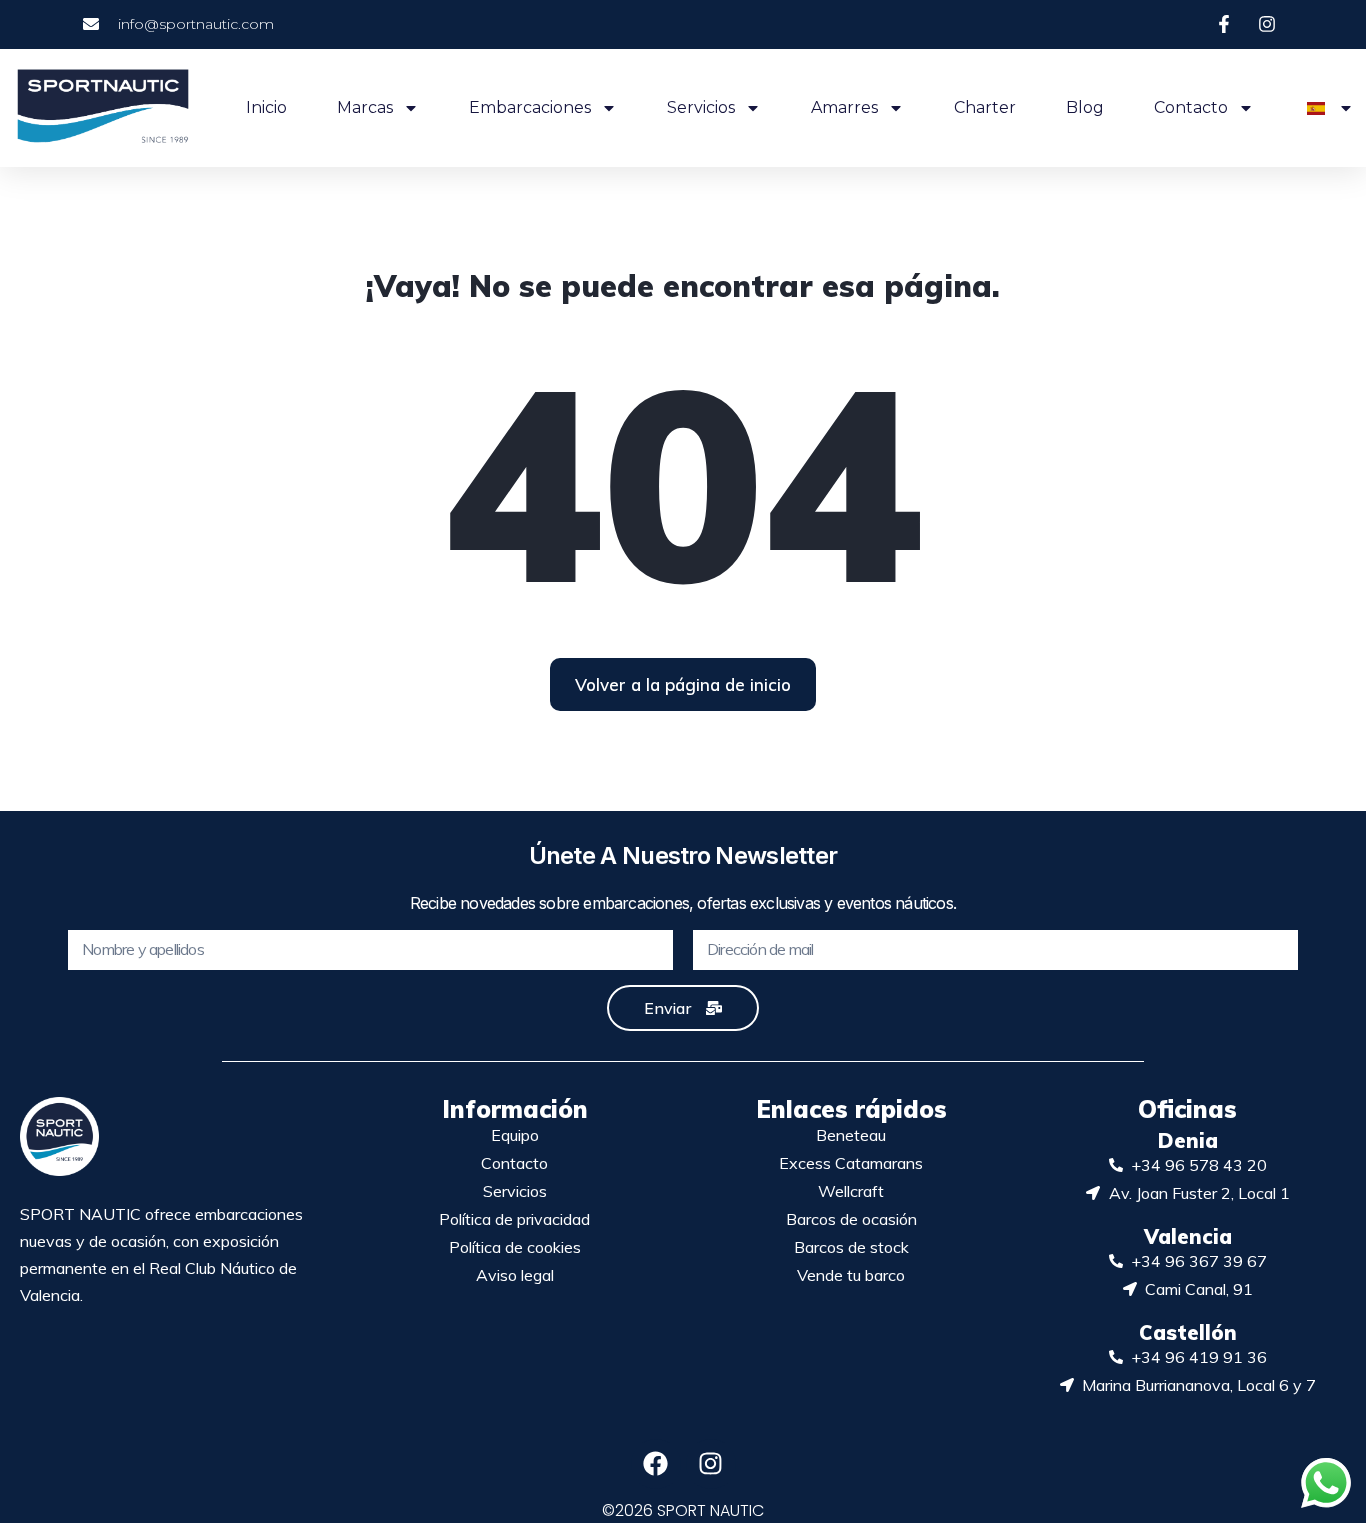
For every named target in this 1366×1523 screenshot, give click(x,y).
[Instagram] (711, 1464)
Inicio (266, 107)
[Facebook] (656, 1464)
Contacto (1191, 107)
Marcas (365, 107)
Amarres (844, 107)
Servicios (701, 107)
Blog (1085, 107)
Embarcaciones (530, 107)
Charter (985, 107)
